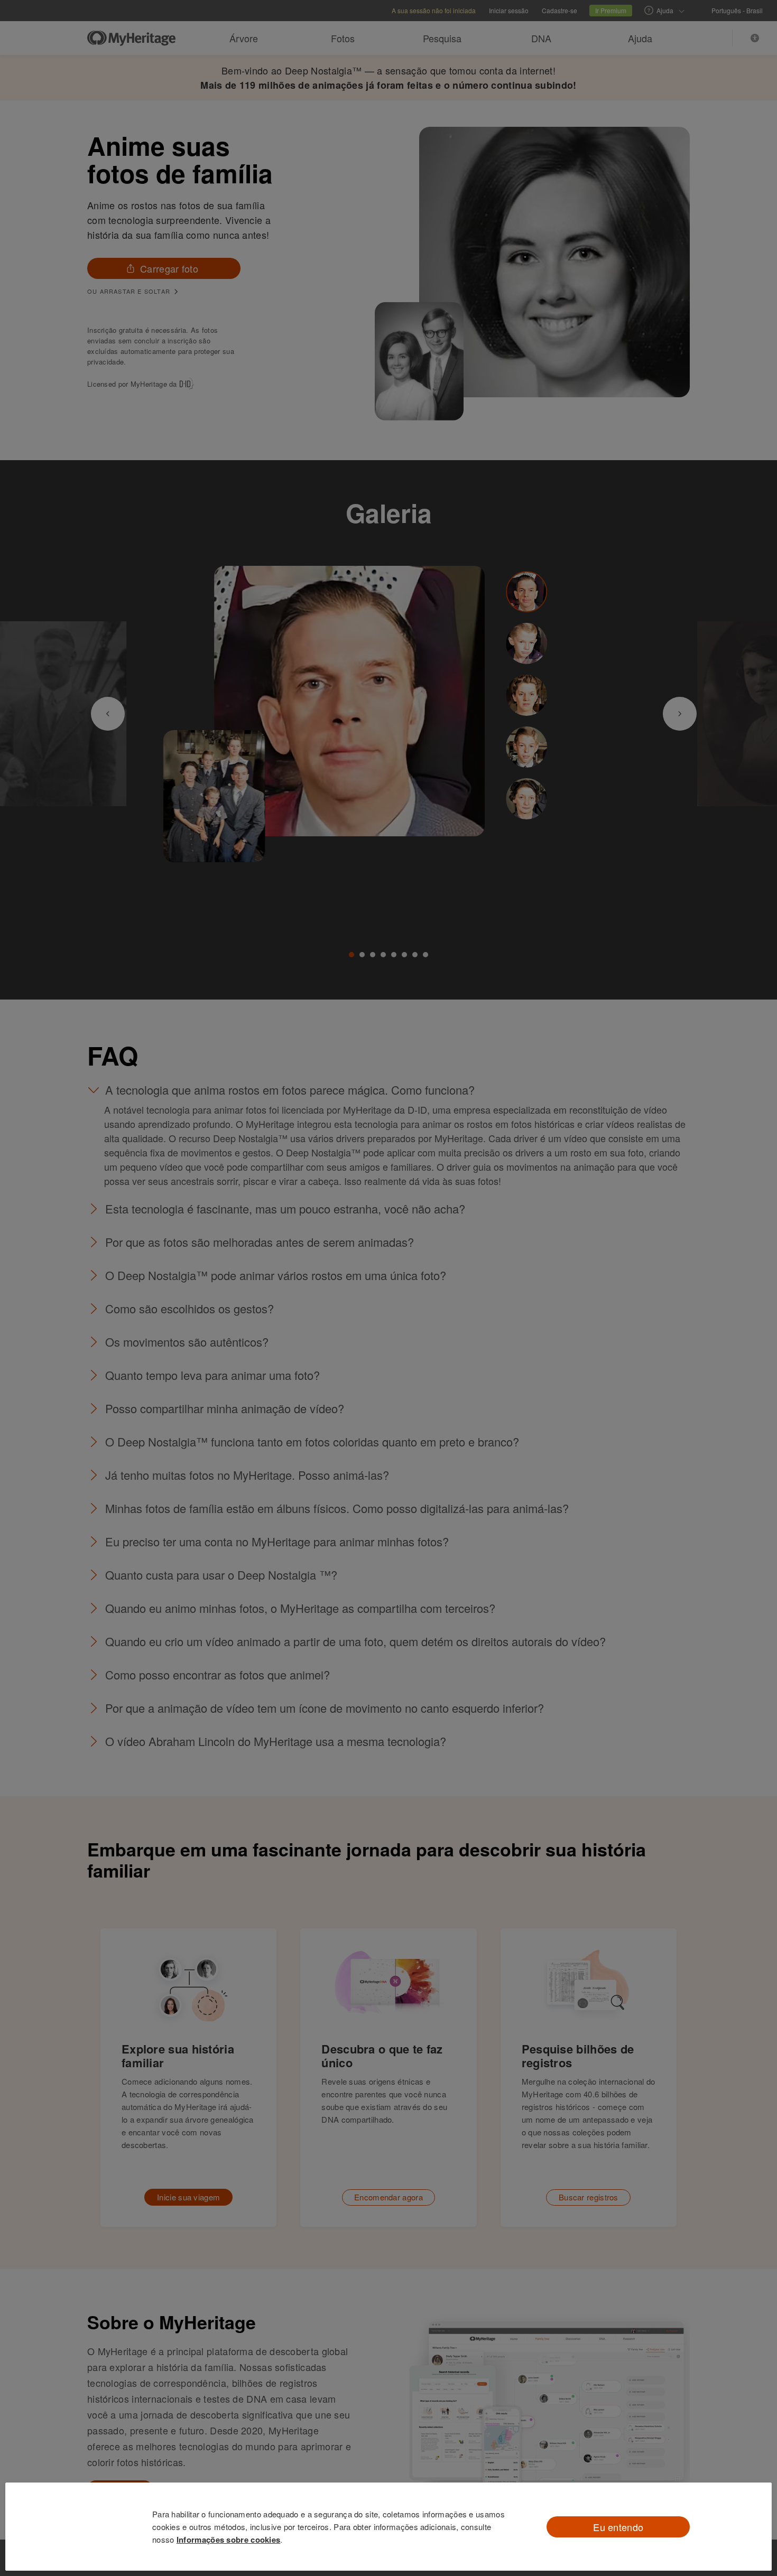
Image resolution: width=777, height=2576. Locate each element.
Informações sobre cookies (229, 2540)
